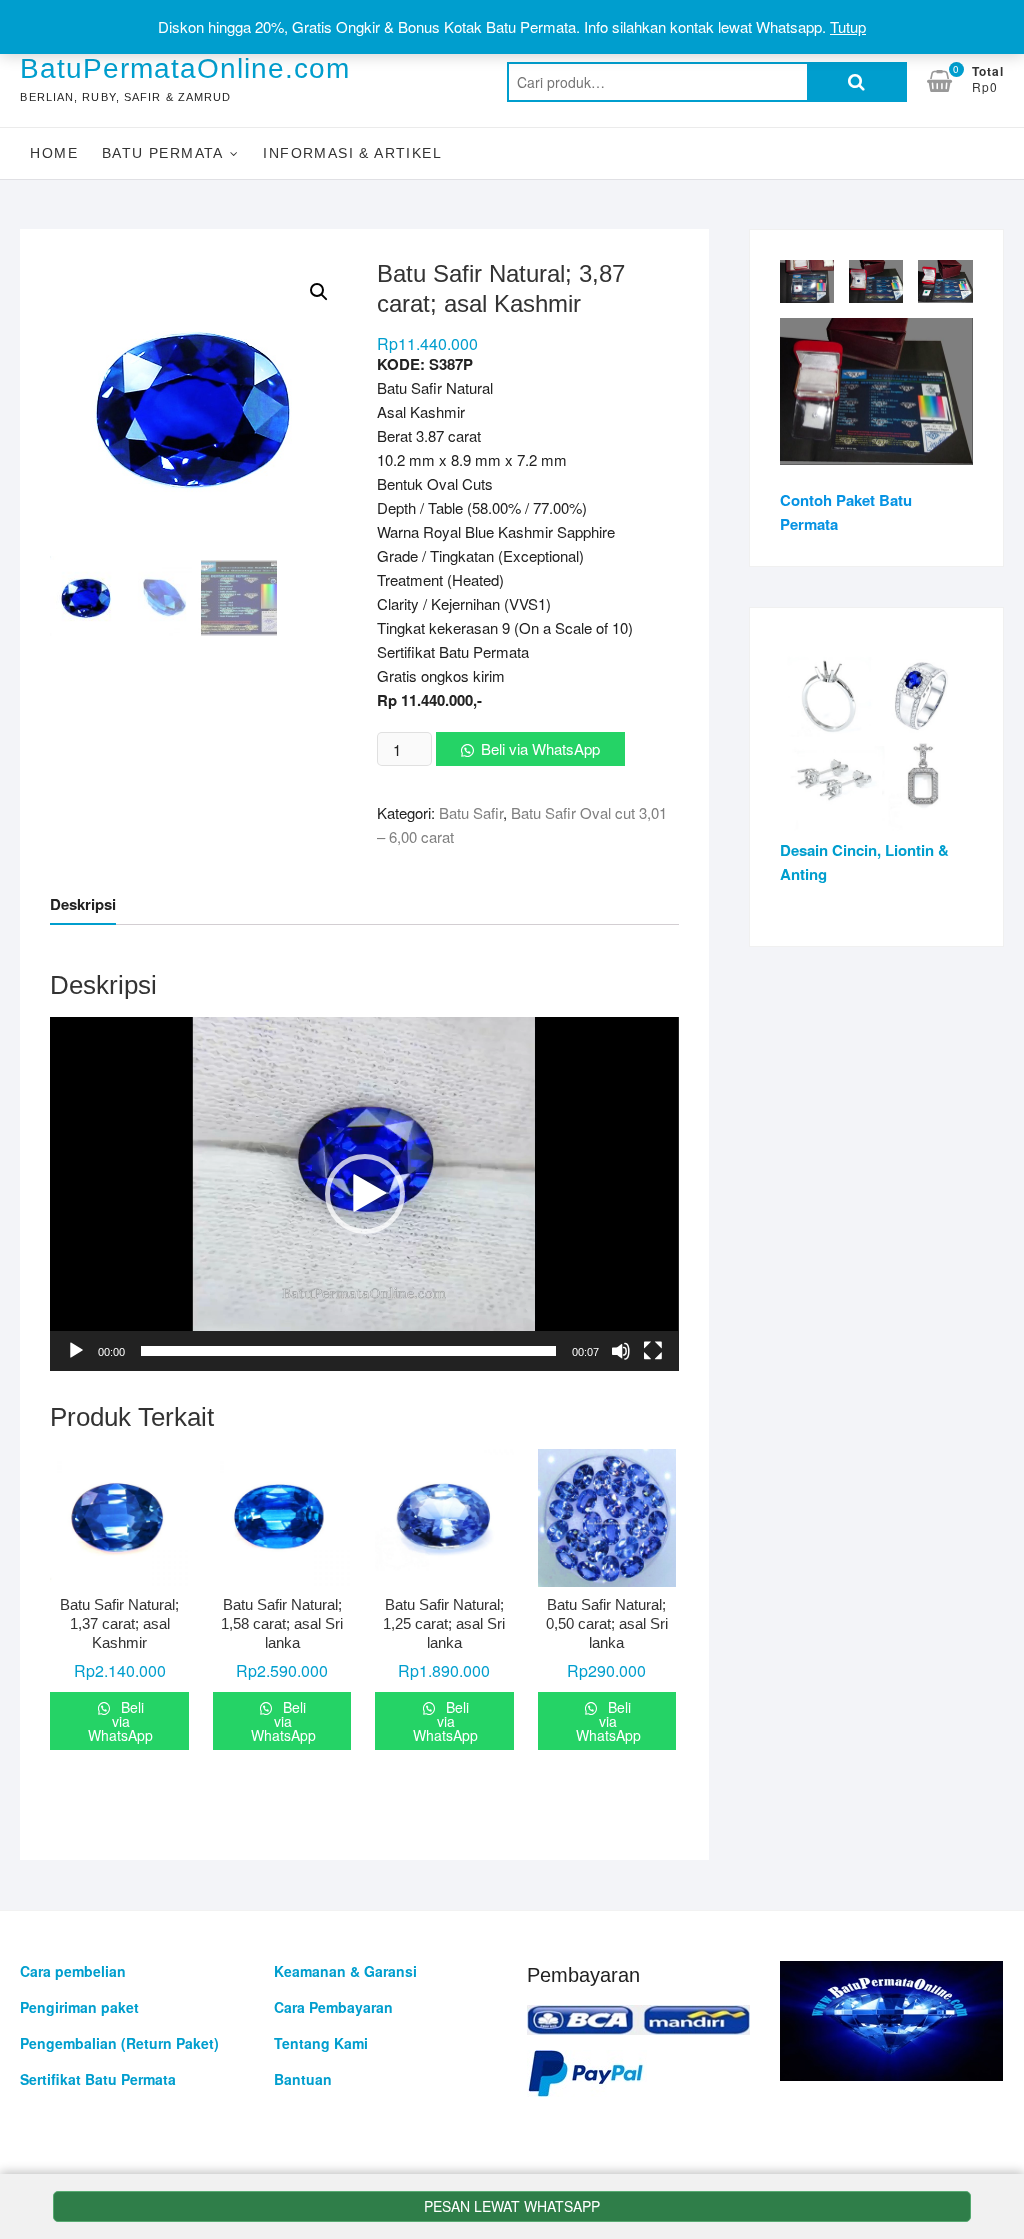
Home (54, 153)
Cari (857, 82)
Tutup (848, 26)
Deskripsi (83, 904)
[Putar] (76, 1351)
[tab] (83, 904)
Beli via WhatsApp (540, 748)
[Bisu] (621, 1351)
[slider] (348, 1351)
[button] (365, 1194)
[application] (364, 1193)
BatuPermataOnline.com (185, 68)
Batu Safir (471, 812)
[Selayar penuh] (653, 1351)
